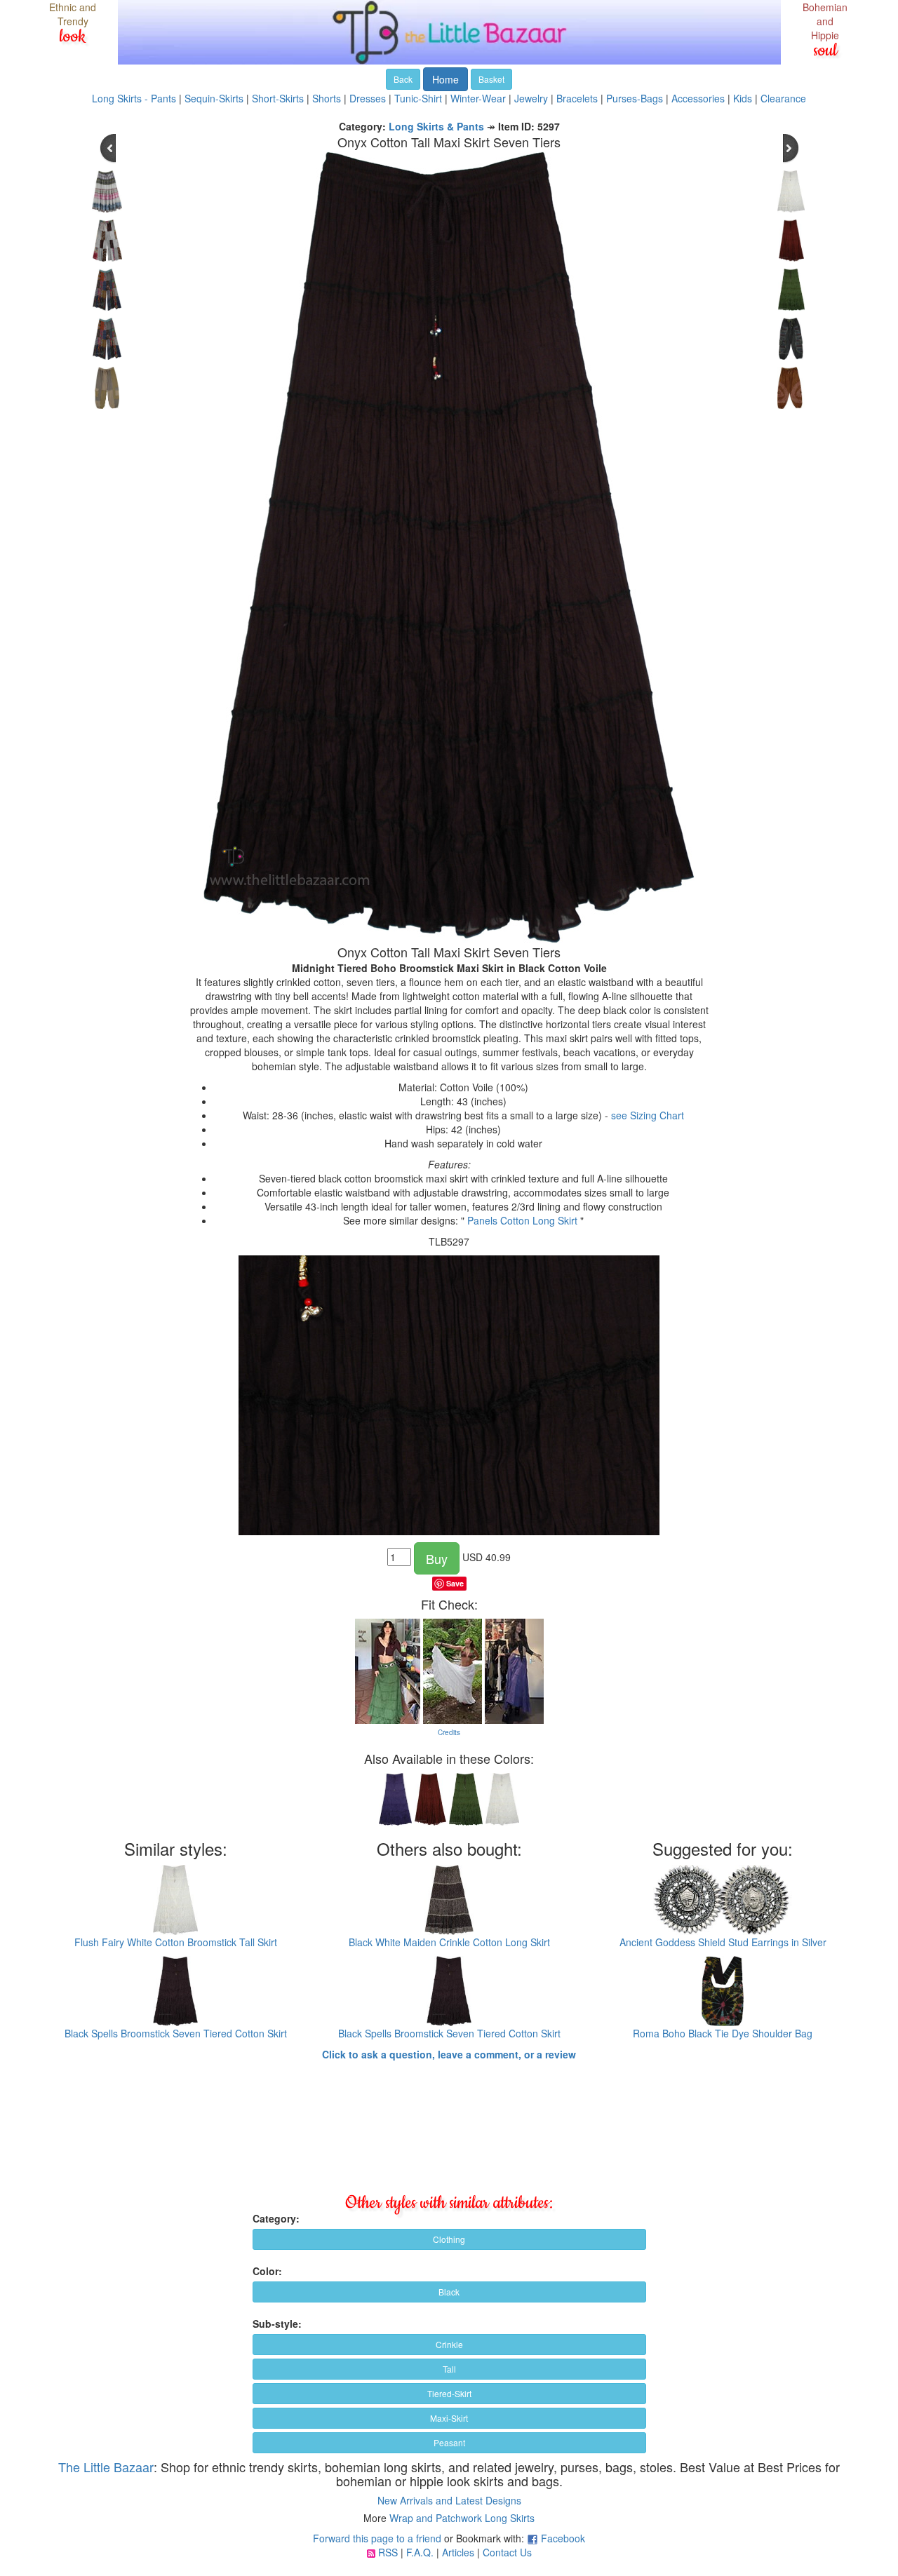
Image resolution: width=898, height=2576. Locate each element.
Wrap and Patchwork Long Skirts (462, 2518)
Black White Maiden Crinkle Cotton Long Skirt (449, 1942)
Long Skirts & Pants (436, 126)
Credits (449, 1732)
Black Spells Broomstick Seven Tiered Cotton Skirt (176, 2033)
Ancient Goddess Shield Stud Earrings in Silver (723, 1942)
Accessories (698, 98)
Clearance (783, 98)
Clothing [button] (449, 2239)
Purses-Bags (635, 98)
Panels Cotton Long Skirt (522, 1220)
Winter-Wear (478, 98)
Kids (743, 98)
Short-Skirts (278, 98)
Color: (267, 2271)
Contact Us (507, 2552)
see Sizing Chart (648, 1115)
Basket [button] (491, 79)
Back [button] (403, 79)
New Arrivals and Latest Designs (449, 2500)
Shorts (327, 98)
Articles (458, 2552)
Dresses (368, 98)
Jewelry (531, 98)
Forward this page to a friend (377, 2538)
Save (455, 1583)
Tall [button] (449, 2369)
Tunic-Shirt (418, 98)
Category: (276, 2218)
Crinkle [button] (449, 2344)
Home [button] (445, 79)
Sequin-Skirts (214, 98)
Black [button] (449, 2292)
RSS (388, 2552)
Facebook (563, 2538)
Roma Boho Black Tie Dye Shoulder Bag (723, 2033)
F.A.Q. (420, 2552)
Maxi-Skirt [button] (449, 2418)
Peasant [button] (449, 2442)
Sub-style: (277, 2324)
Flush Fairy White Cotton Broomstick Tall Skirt (176, 1942)
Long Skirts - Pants (134, 98)
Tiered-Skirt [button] (449, 2393)
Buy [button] (437, 1558)
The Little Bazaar (106, 2467)
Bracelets (577, 98)
